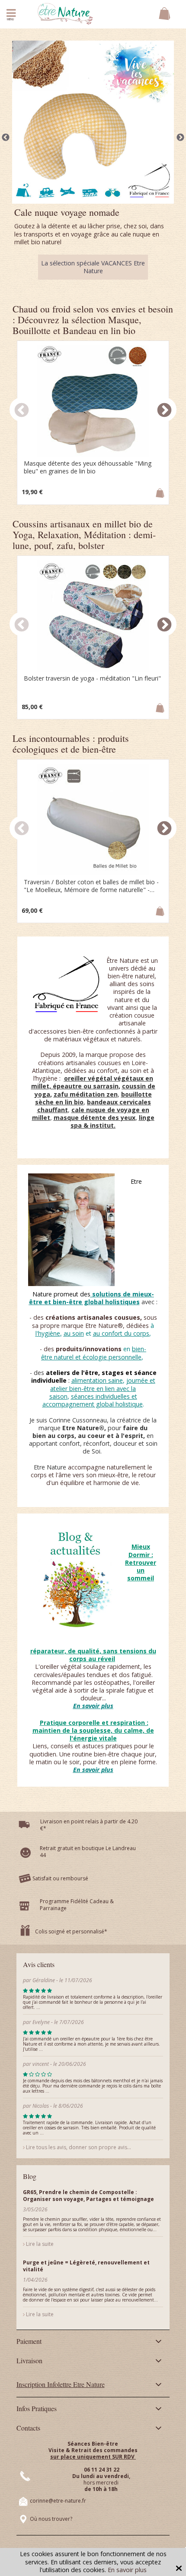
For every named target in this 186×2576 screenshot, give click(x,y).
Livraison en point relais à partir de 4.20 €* (89, 1825)
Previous (6, 138)
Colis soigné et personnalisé (70, 1931)
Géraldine (44, 1980)
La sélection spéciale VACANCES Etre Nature (93, 267)
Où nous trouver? (51, 2519)
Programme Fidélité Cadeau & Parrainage (77, 1905)
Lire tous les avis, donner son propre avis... (78, 2147)
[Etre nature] (65, 13)
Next (180, 138)
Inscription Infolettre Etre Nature (61, 2384)
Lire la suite (39, 2244)
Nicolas (41, 2106)
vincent (41, 2064)
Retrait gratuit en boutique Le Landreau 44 (88, 1852)
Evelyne (42, 2022)
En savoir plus (127, 2570)
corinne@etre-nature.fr (58, 2501)
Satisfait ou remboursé (60, 1878)
